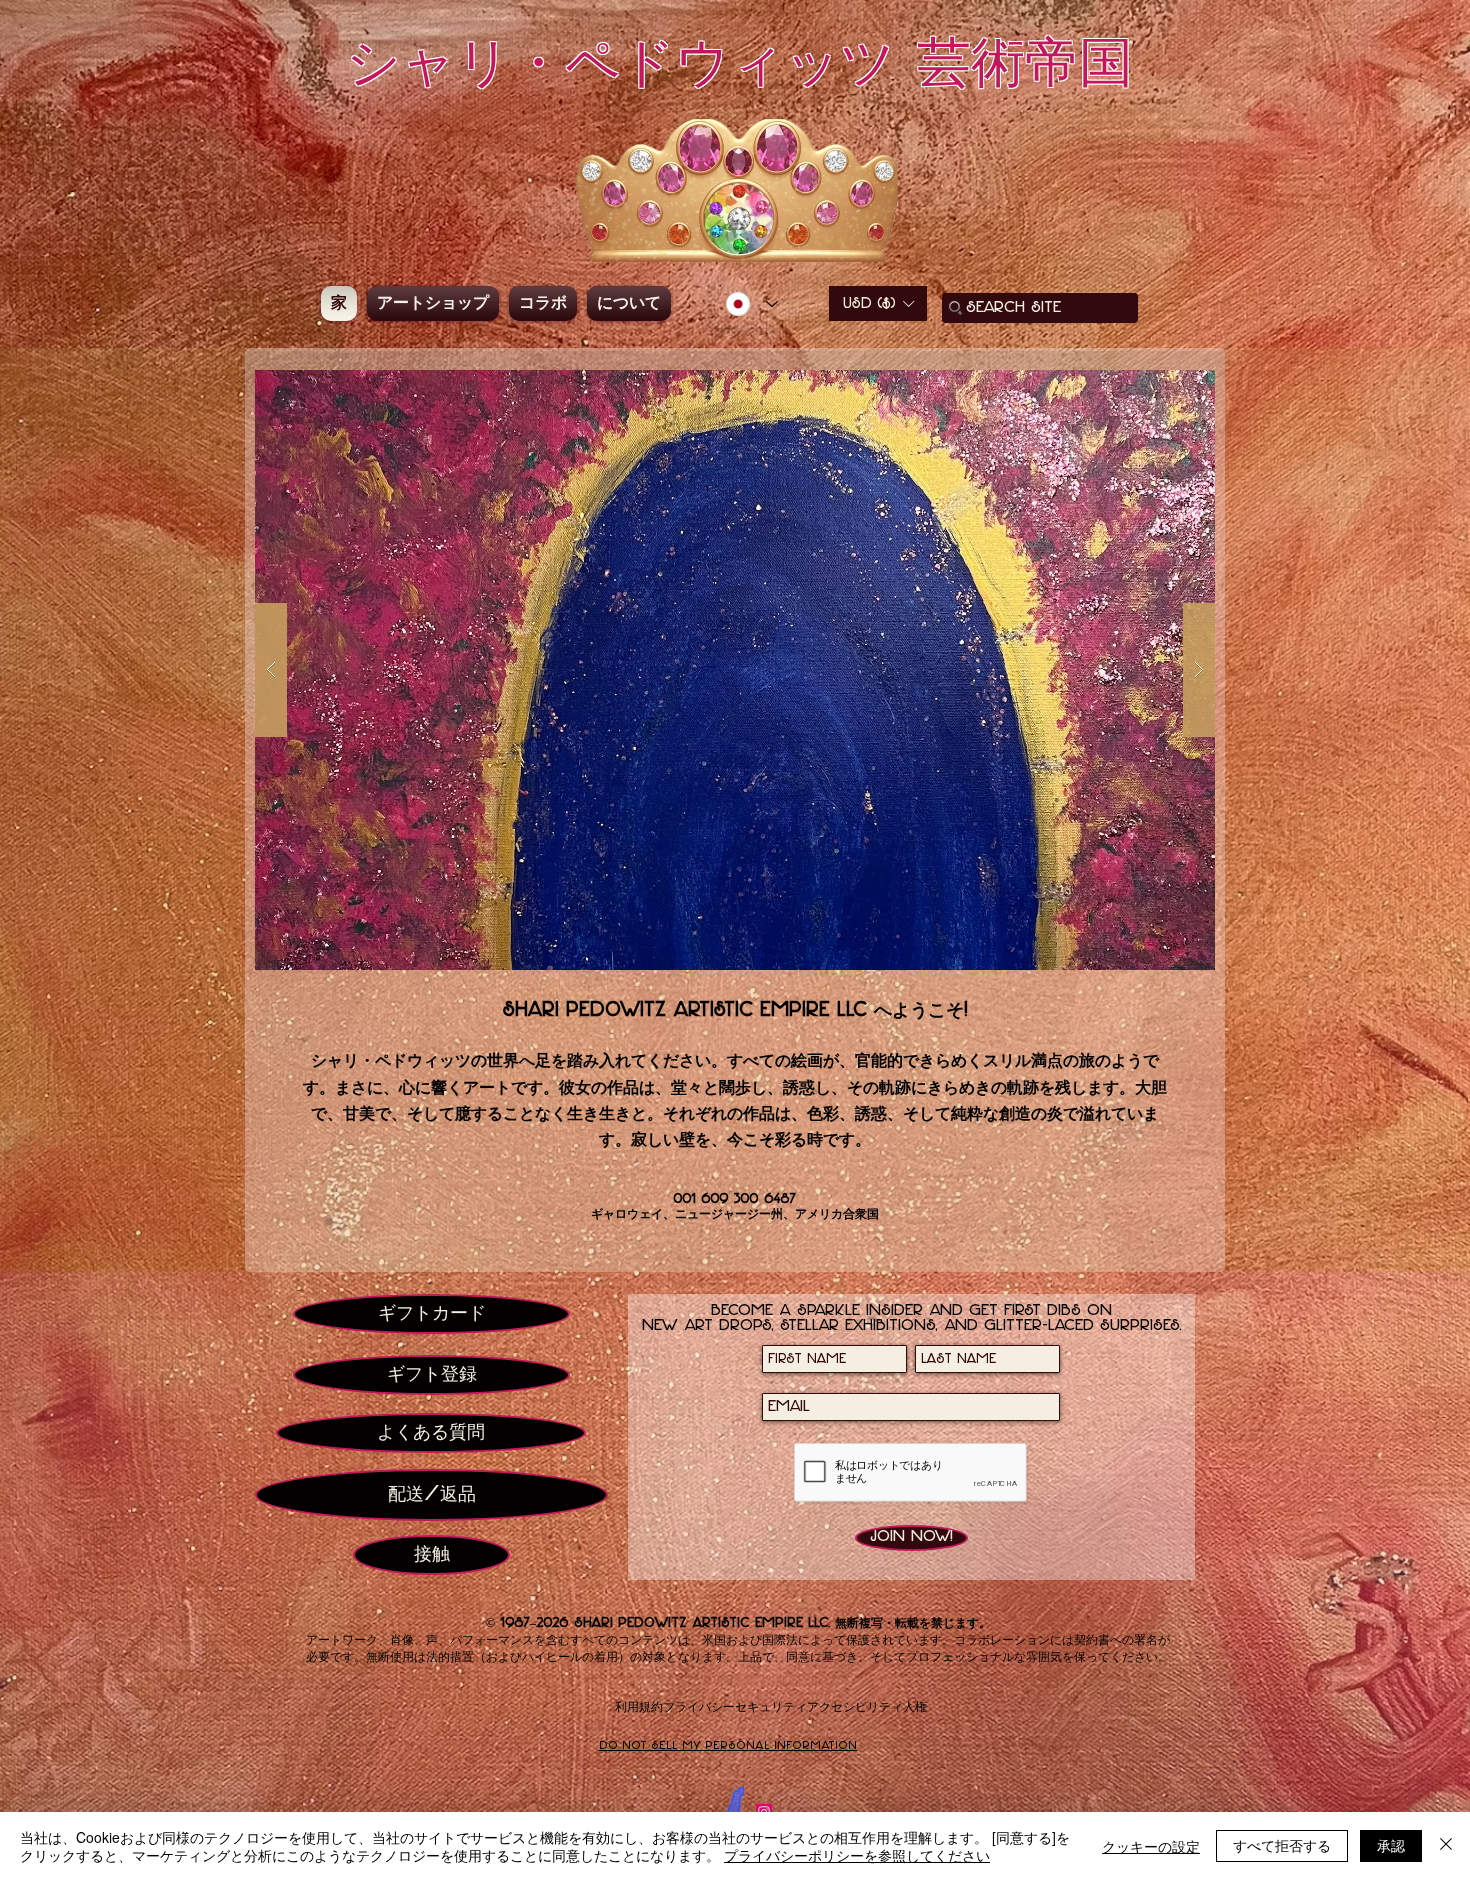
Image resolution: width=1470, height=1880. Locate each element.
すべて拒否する (1282, 1845)
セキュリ (759, 1707)
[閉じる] (1446, 1846)
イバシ (705, 1707)
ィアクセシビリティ (849, 1707)
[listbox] (878, 303)
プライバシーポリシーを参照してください (857, 1855)
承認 (1391, 1845)
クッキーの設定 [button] (1151, 1846)
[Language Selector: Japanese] (752, 304)
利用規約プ (645, 1707)
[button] (878, 303)
